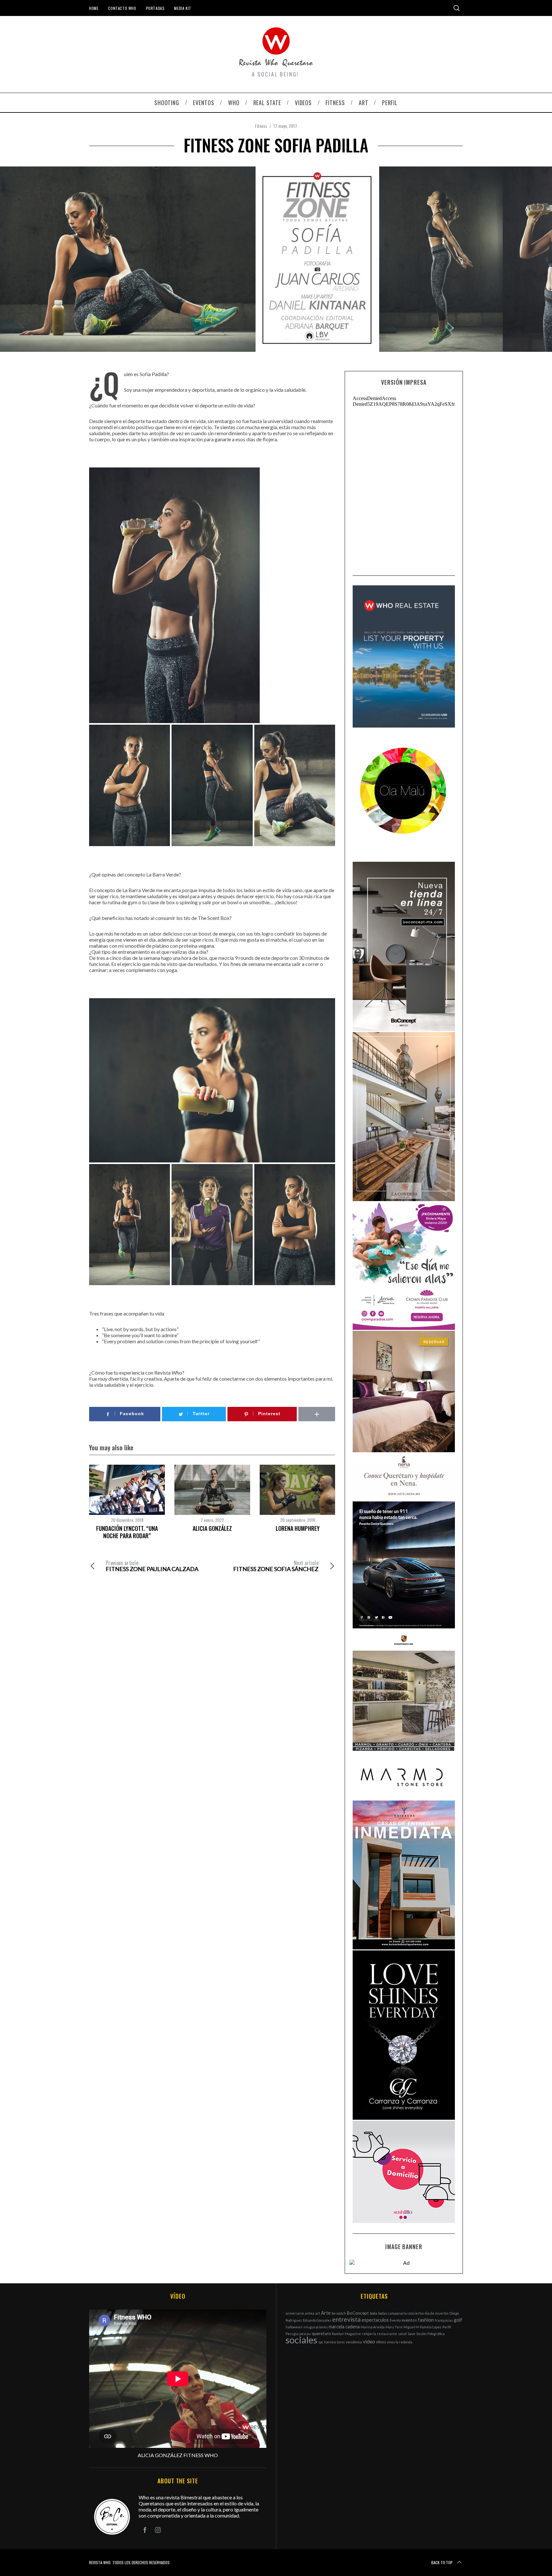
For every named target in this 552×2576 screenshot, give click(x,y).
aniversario (295, 2313)
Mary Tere (394, 2327)
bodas (383, 2313)
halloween (294, 2327)
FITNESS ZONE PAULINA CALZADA (152, 1566)
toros (341, 2342)
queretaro (321, 2333)
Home (94, 8)
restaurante (387, 2334)
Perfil (447, 2327)
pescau (305, 2334)
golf (458, 2320)
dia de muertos (437, 2313)
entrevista (346, 2319)
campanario (397, 2313)
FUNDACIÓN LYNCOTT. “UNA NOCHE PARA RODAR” (127, 1532)
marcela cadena (344, 2327)
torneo (330, 2342)
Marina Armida (373, 2327)
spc (321, 2342)
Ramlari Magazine (346, 2334)
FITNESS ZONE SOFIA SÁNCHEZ (276, 1566)
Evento (395, 2320)
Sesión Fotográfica (430, 2334)
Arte (326, 2313)
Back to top (442, 2562)
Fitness (261, 126)
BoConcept (358, 2313)
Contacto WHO (122, 8)
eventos (409, 2320)
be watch (339, 2313)
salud (402, 2334)
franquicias (444, 2320)
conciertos (416, 2313)
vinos (381, 2342)
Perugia (292, 2334)
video (369, 2341)
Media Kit (183, 8)
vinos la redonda (400, 2342)
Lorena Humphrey (298, 1528)
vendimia (354, 2342)
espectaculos (375, 2320)
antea (310, 2313)
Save (411, 2334)
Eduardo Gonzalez (317, 2320)
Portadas (155, 8)
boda (374, 2313)
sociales (301, 2340)
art (318, 2313)
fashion (426, 2320)
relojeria (369, 2334)
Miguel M (411, 2327)
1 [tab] (511, 253)
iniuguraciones (316, 2327)
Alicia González (212, 1528)
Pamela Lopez (431, 2327)
